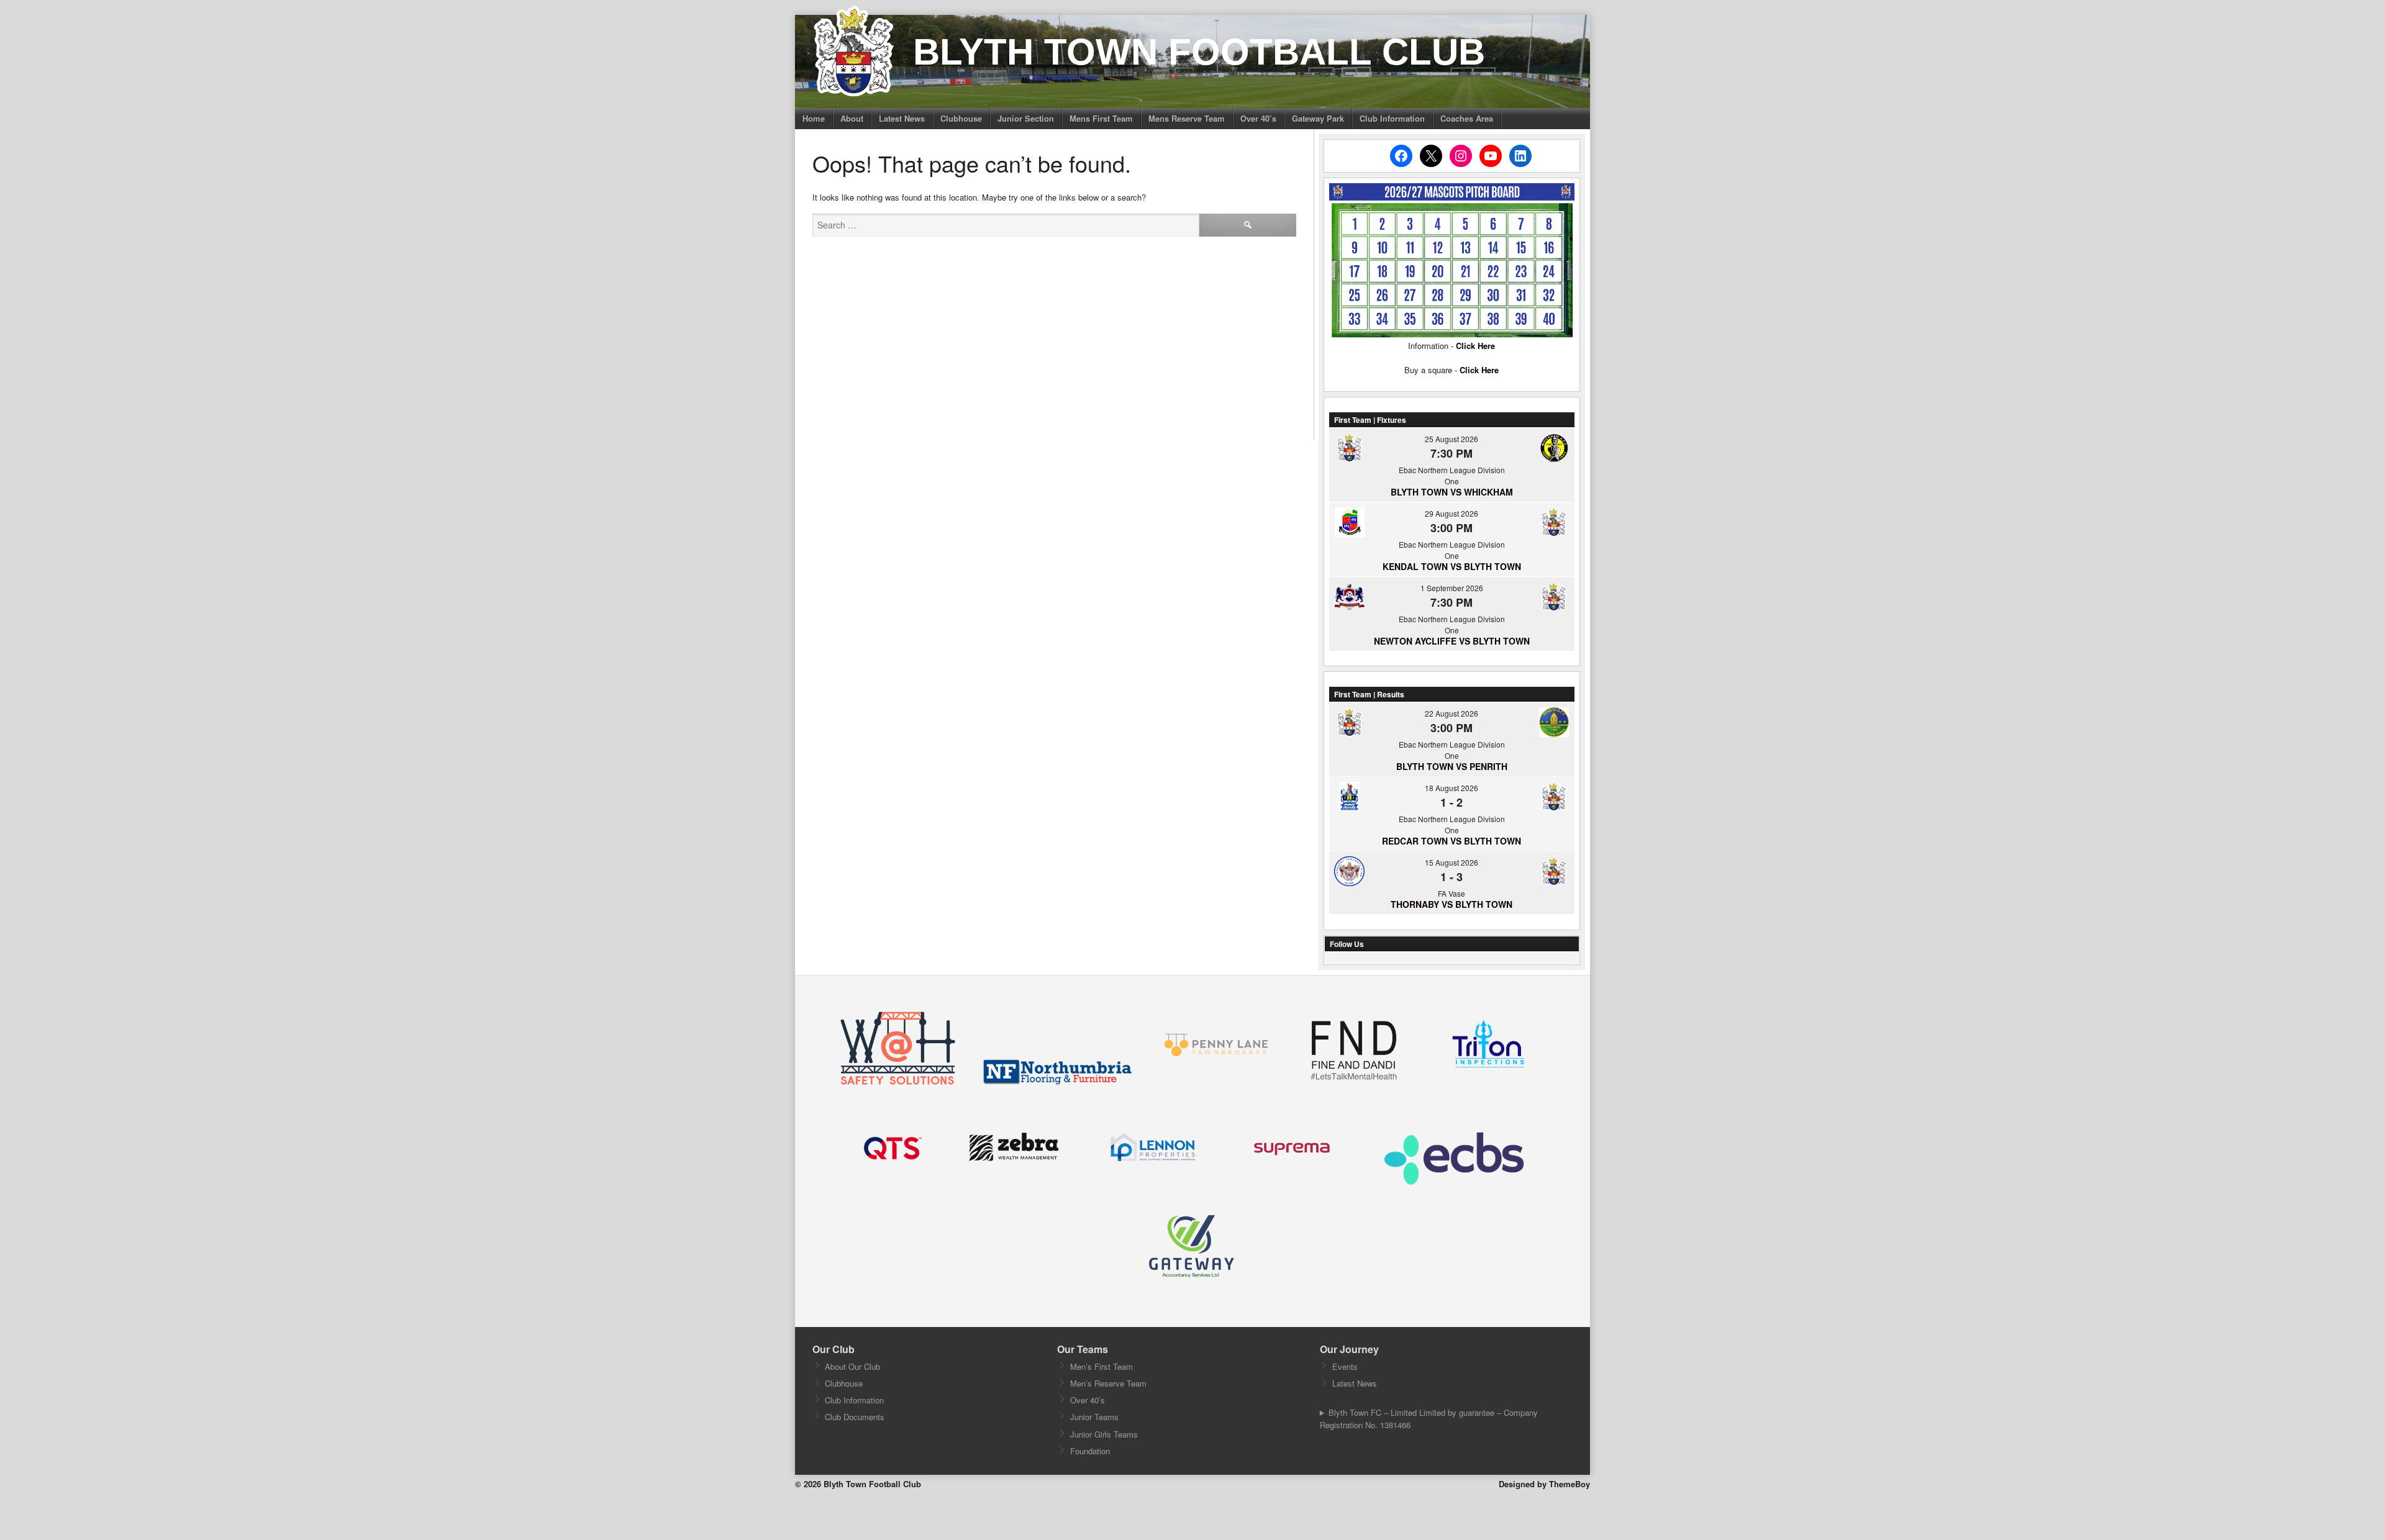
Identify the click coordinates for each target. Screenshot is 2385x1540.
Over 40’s (1258, 118)
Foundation (1090, 1451)
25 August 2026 (1451, 439)
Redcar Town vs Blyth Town (1451, 841)
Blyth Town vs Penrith (1452, 766)
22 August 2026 (1451, 713)
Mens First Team (1101, 118)
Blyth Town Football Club (1199, 52)
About (852, 118)
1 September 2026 (1452, 588)
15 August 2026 (1451, 862)
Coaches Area (1467, 118)
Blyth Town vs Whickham (1452, 492)
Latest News (902, 118)
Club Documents (855, 1417)
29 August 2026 (1451, 513)
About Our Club (852, 1366)
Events (1345, 1366)
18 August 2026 (1451, 788)
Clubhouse (961, 118)
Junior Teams (1094, 1417)
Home (814, 118)
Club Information (1392, 118)
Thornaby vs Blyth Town (1451, 904)
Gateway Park (1318, 118)
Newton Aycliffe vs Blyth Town (1452, 641)
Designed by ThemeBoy (1544, 1484)
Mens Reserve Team (1187, 118)
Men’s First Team (1102, 1366)
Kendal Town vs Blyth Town (1452, 566)
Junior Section (1026, 118)
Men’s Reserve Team (1108, 1383)
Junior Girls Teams (1104, 1434)
